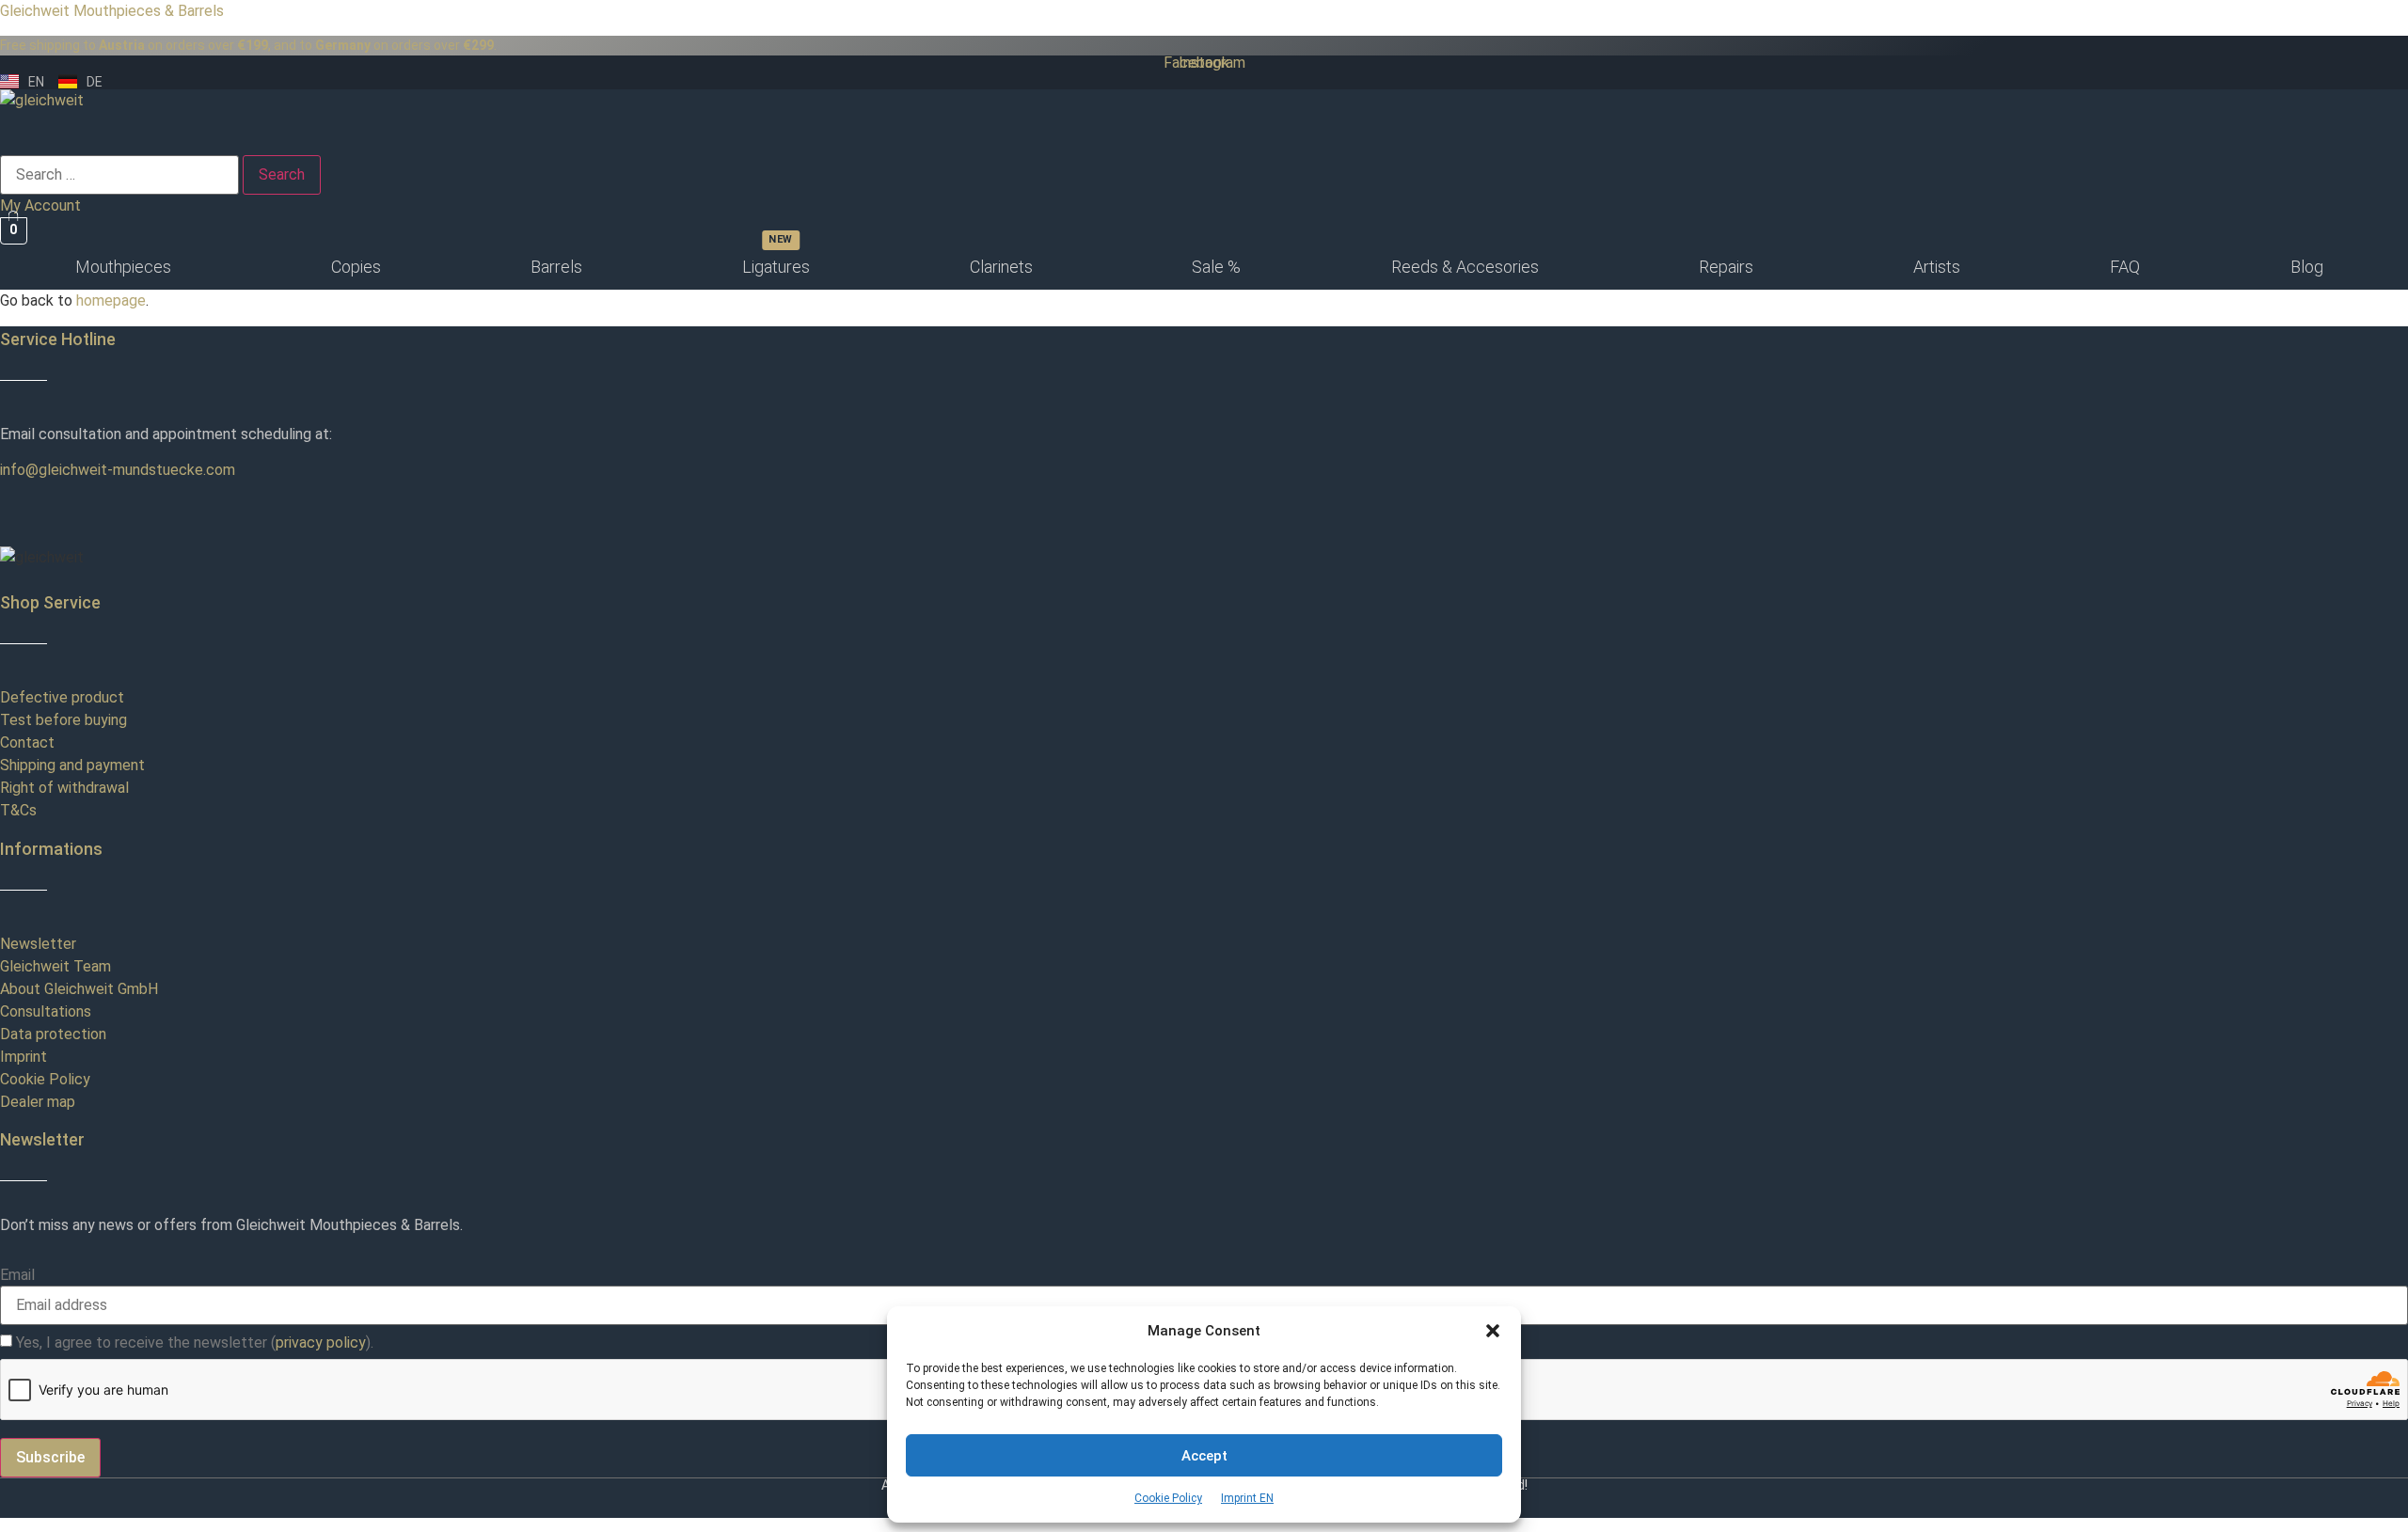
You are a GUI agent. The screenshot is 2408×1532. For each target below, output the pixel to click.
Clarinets (1001, 267)
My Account (40, 205)
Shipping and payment (72, 765)
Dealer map (38, 1102)
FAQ (2125, 267)
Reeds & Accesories (1465, 267)
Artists (1937, 267)
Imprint (24, 1057)
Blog (2307, 267)
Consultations (46, 1011)
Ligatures (776, 267)
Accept (1204, 1456)
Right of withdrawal (64, 788)
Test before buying (63, 720)
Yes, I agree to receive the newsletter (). (195, 1343)
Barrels (556, 267)
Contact (27, 742)
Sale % (1216, 267)
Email (17, 1275)
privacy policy (321, 1342)
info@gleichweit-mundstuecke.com (118, 470)
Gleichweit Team (55, 966)
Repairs (1726, 267)
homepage (111, 300)
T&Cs (18, 810)
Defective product (62, 697)
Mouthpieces (123, 267)
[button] (1493, 1331)
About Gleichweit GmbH (79, 989)
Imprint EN (1247, 1498)
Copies (356, 267)
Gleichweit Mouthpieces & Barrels (112, 11)
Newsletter (38, 944)
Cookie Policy (1168, 1498)
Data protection (53, 1034)
